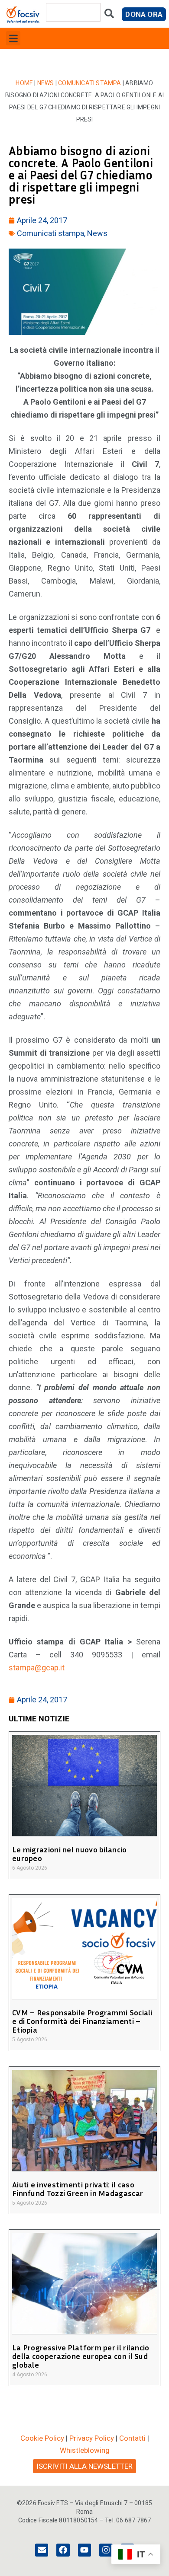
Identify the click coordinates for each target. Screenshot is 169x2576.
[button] (13, 38)
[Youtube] (84, 2550)
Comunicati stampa (89, 83)
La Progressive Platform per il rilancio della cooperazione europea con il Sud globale (81, 2356)
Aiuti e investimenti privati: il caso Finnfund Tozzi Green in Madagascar (78, 2189)
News (46, 83)
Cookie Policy (42, 2438)
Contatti (132, 2438)
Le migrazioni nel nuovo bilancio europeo (70, 1854)
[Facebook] (63, 2550)
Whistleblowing (85, 2450)
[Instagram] (106, 2550)
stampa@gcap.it (37, 1668)
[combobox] (73, 12)
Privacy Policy (92, 2438)
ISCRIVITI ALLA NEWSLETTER (84, 2466)
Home (24, 83)
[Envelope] (42, 2550)
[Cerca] (109, 15)
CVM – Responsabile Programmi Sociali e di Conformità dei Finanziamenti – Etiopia (82, 2021)
